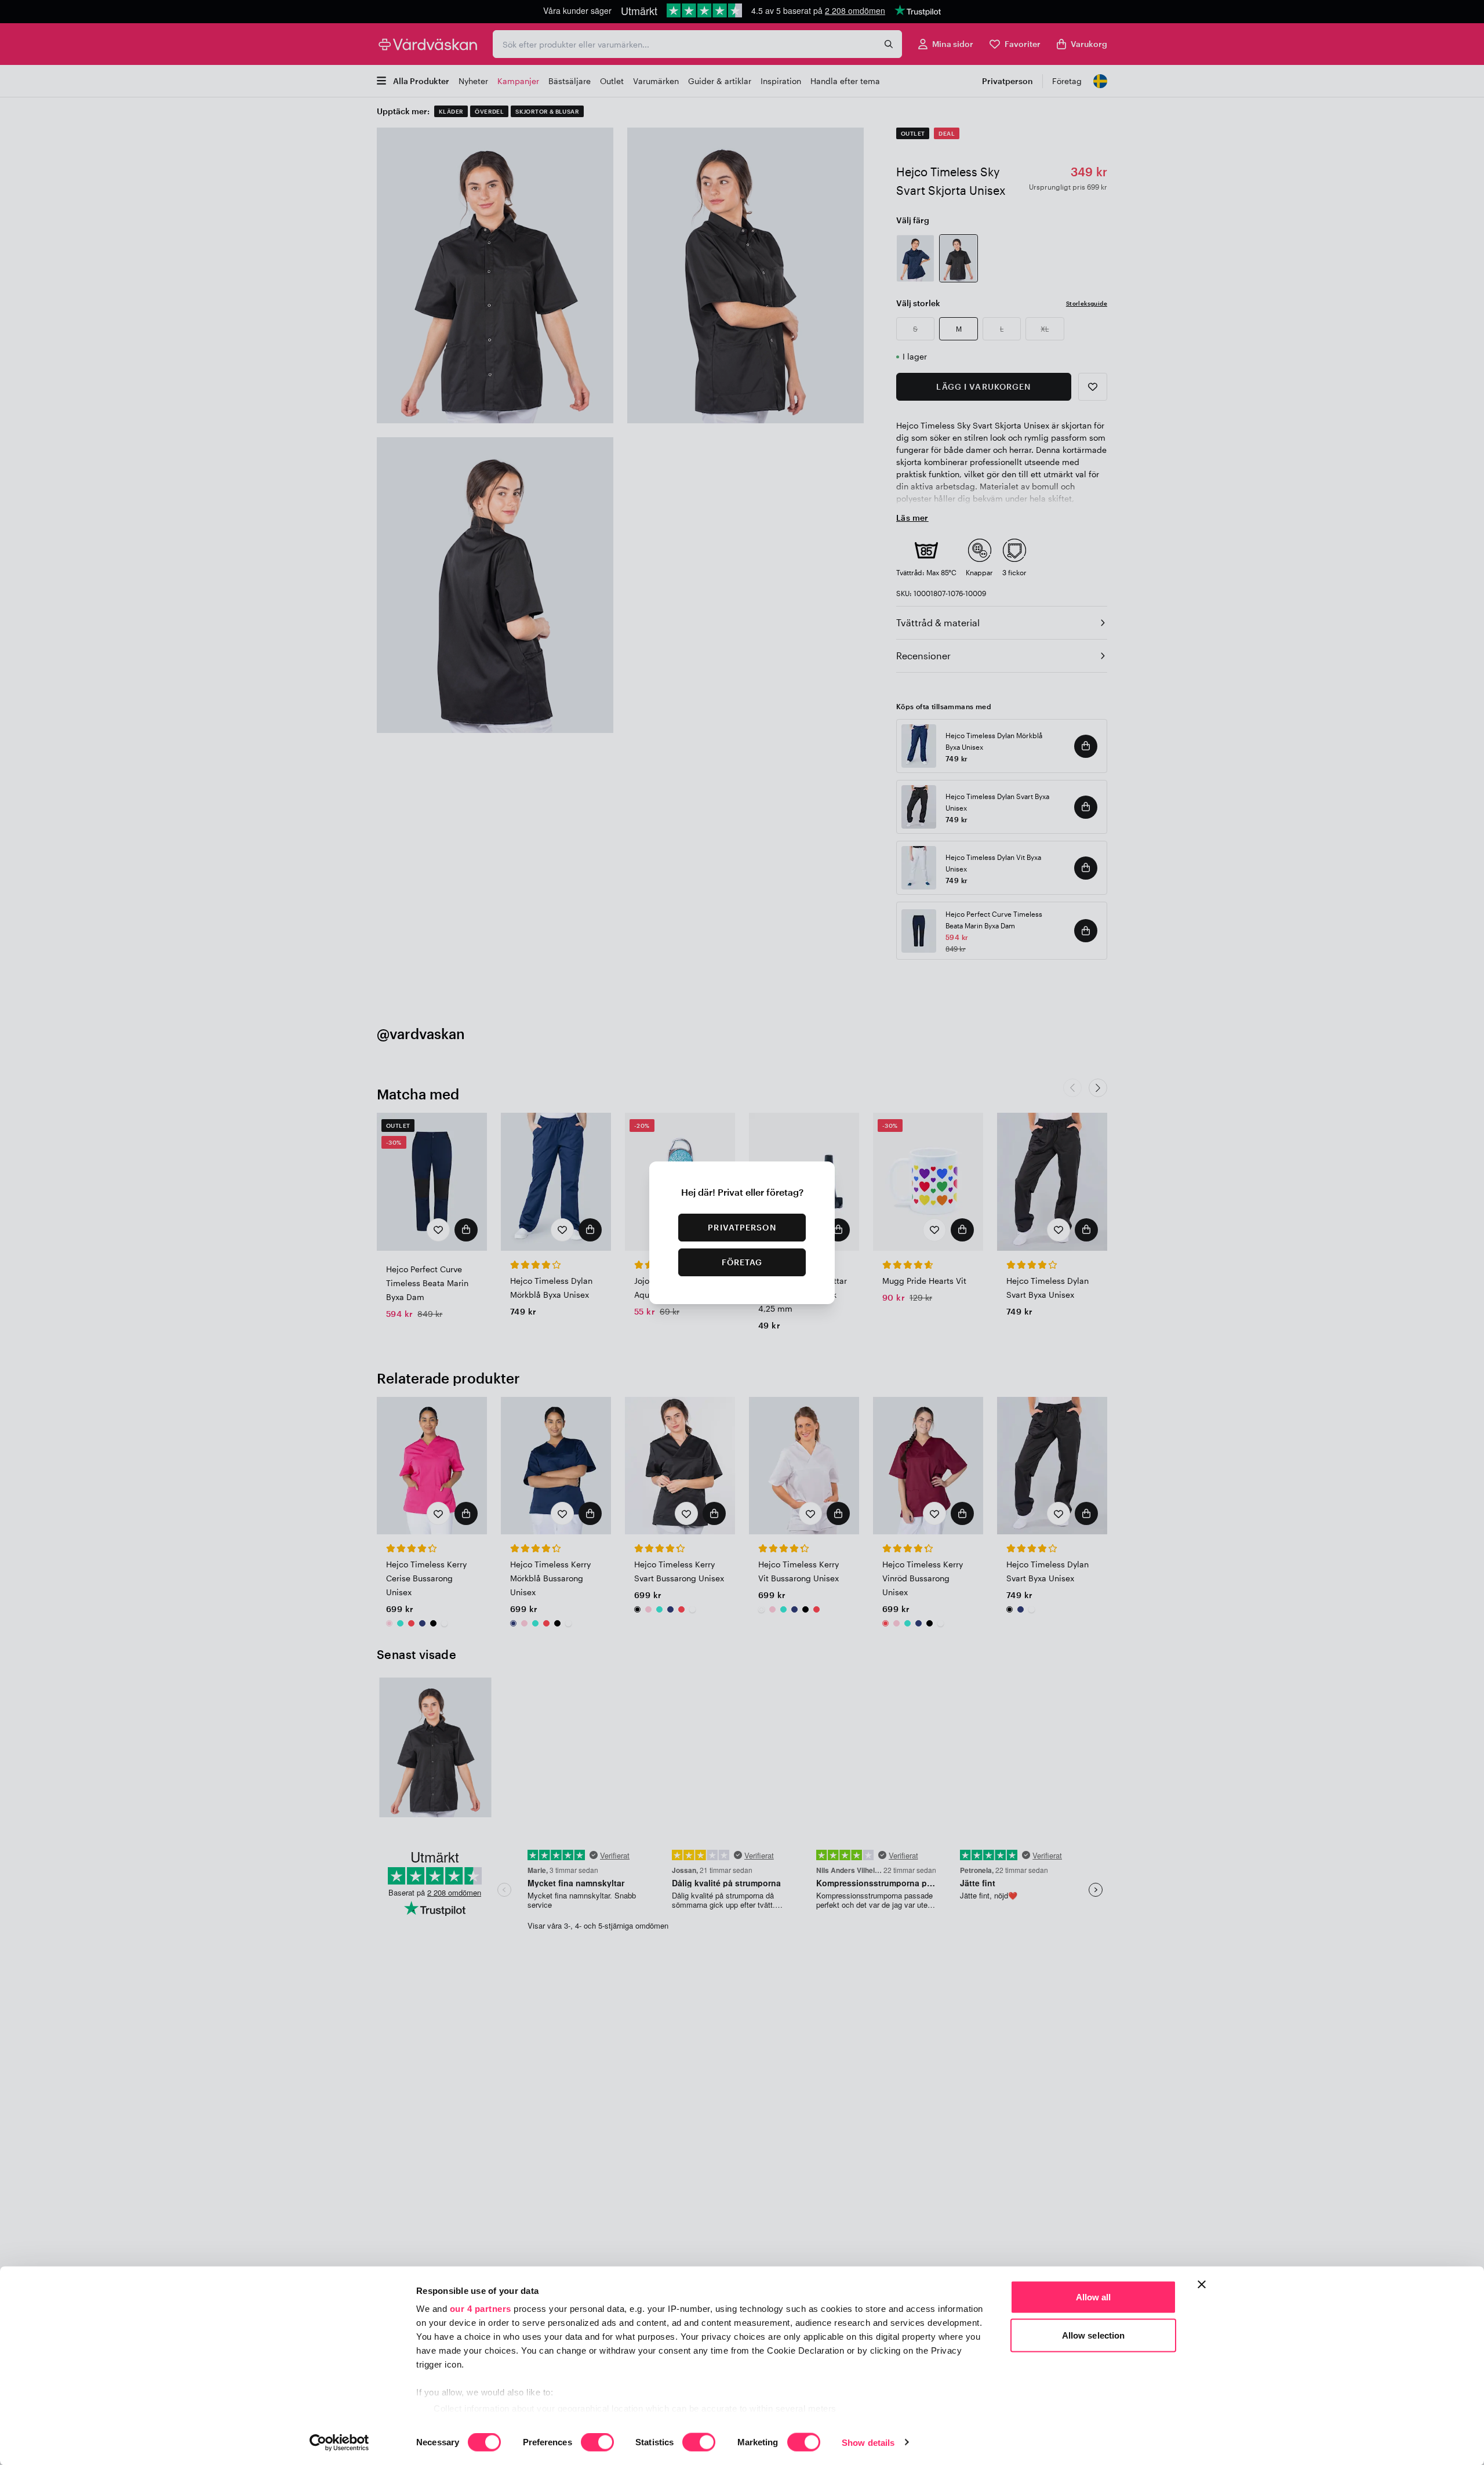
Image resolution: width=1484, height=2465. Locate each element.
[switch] (597, 2443)
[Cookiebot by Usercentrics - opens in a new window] (339, 2442)
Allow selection (1094, 2335)
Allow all (1094, 2297)
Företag (742, 1262)
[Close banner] (1202, 2285)
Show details (868, 2442)
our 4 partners (481, 2309)
